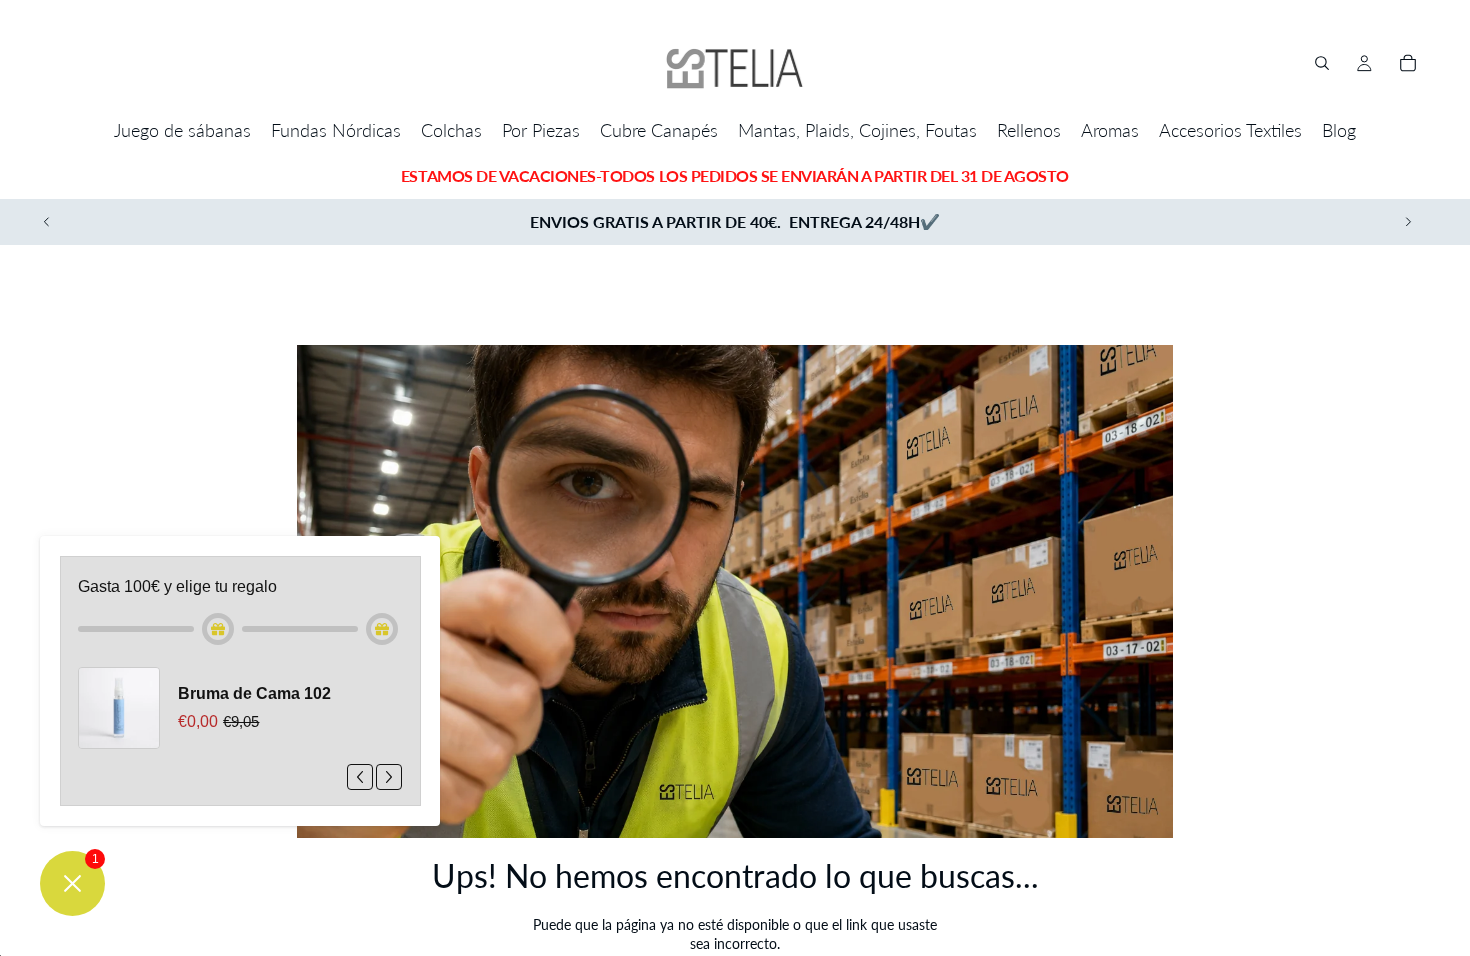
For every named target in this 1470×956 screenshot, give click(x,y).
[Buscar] (1322, 63)
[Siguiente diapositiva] (1408, 222)
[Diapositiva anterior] (47, 222)
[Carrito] (1408, 63)
